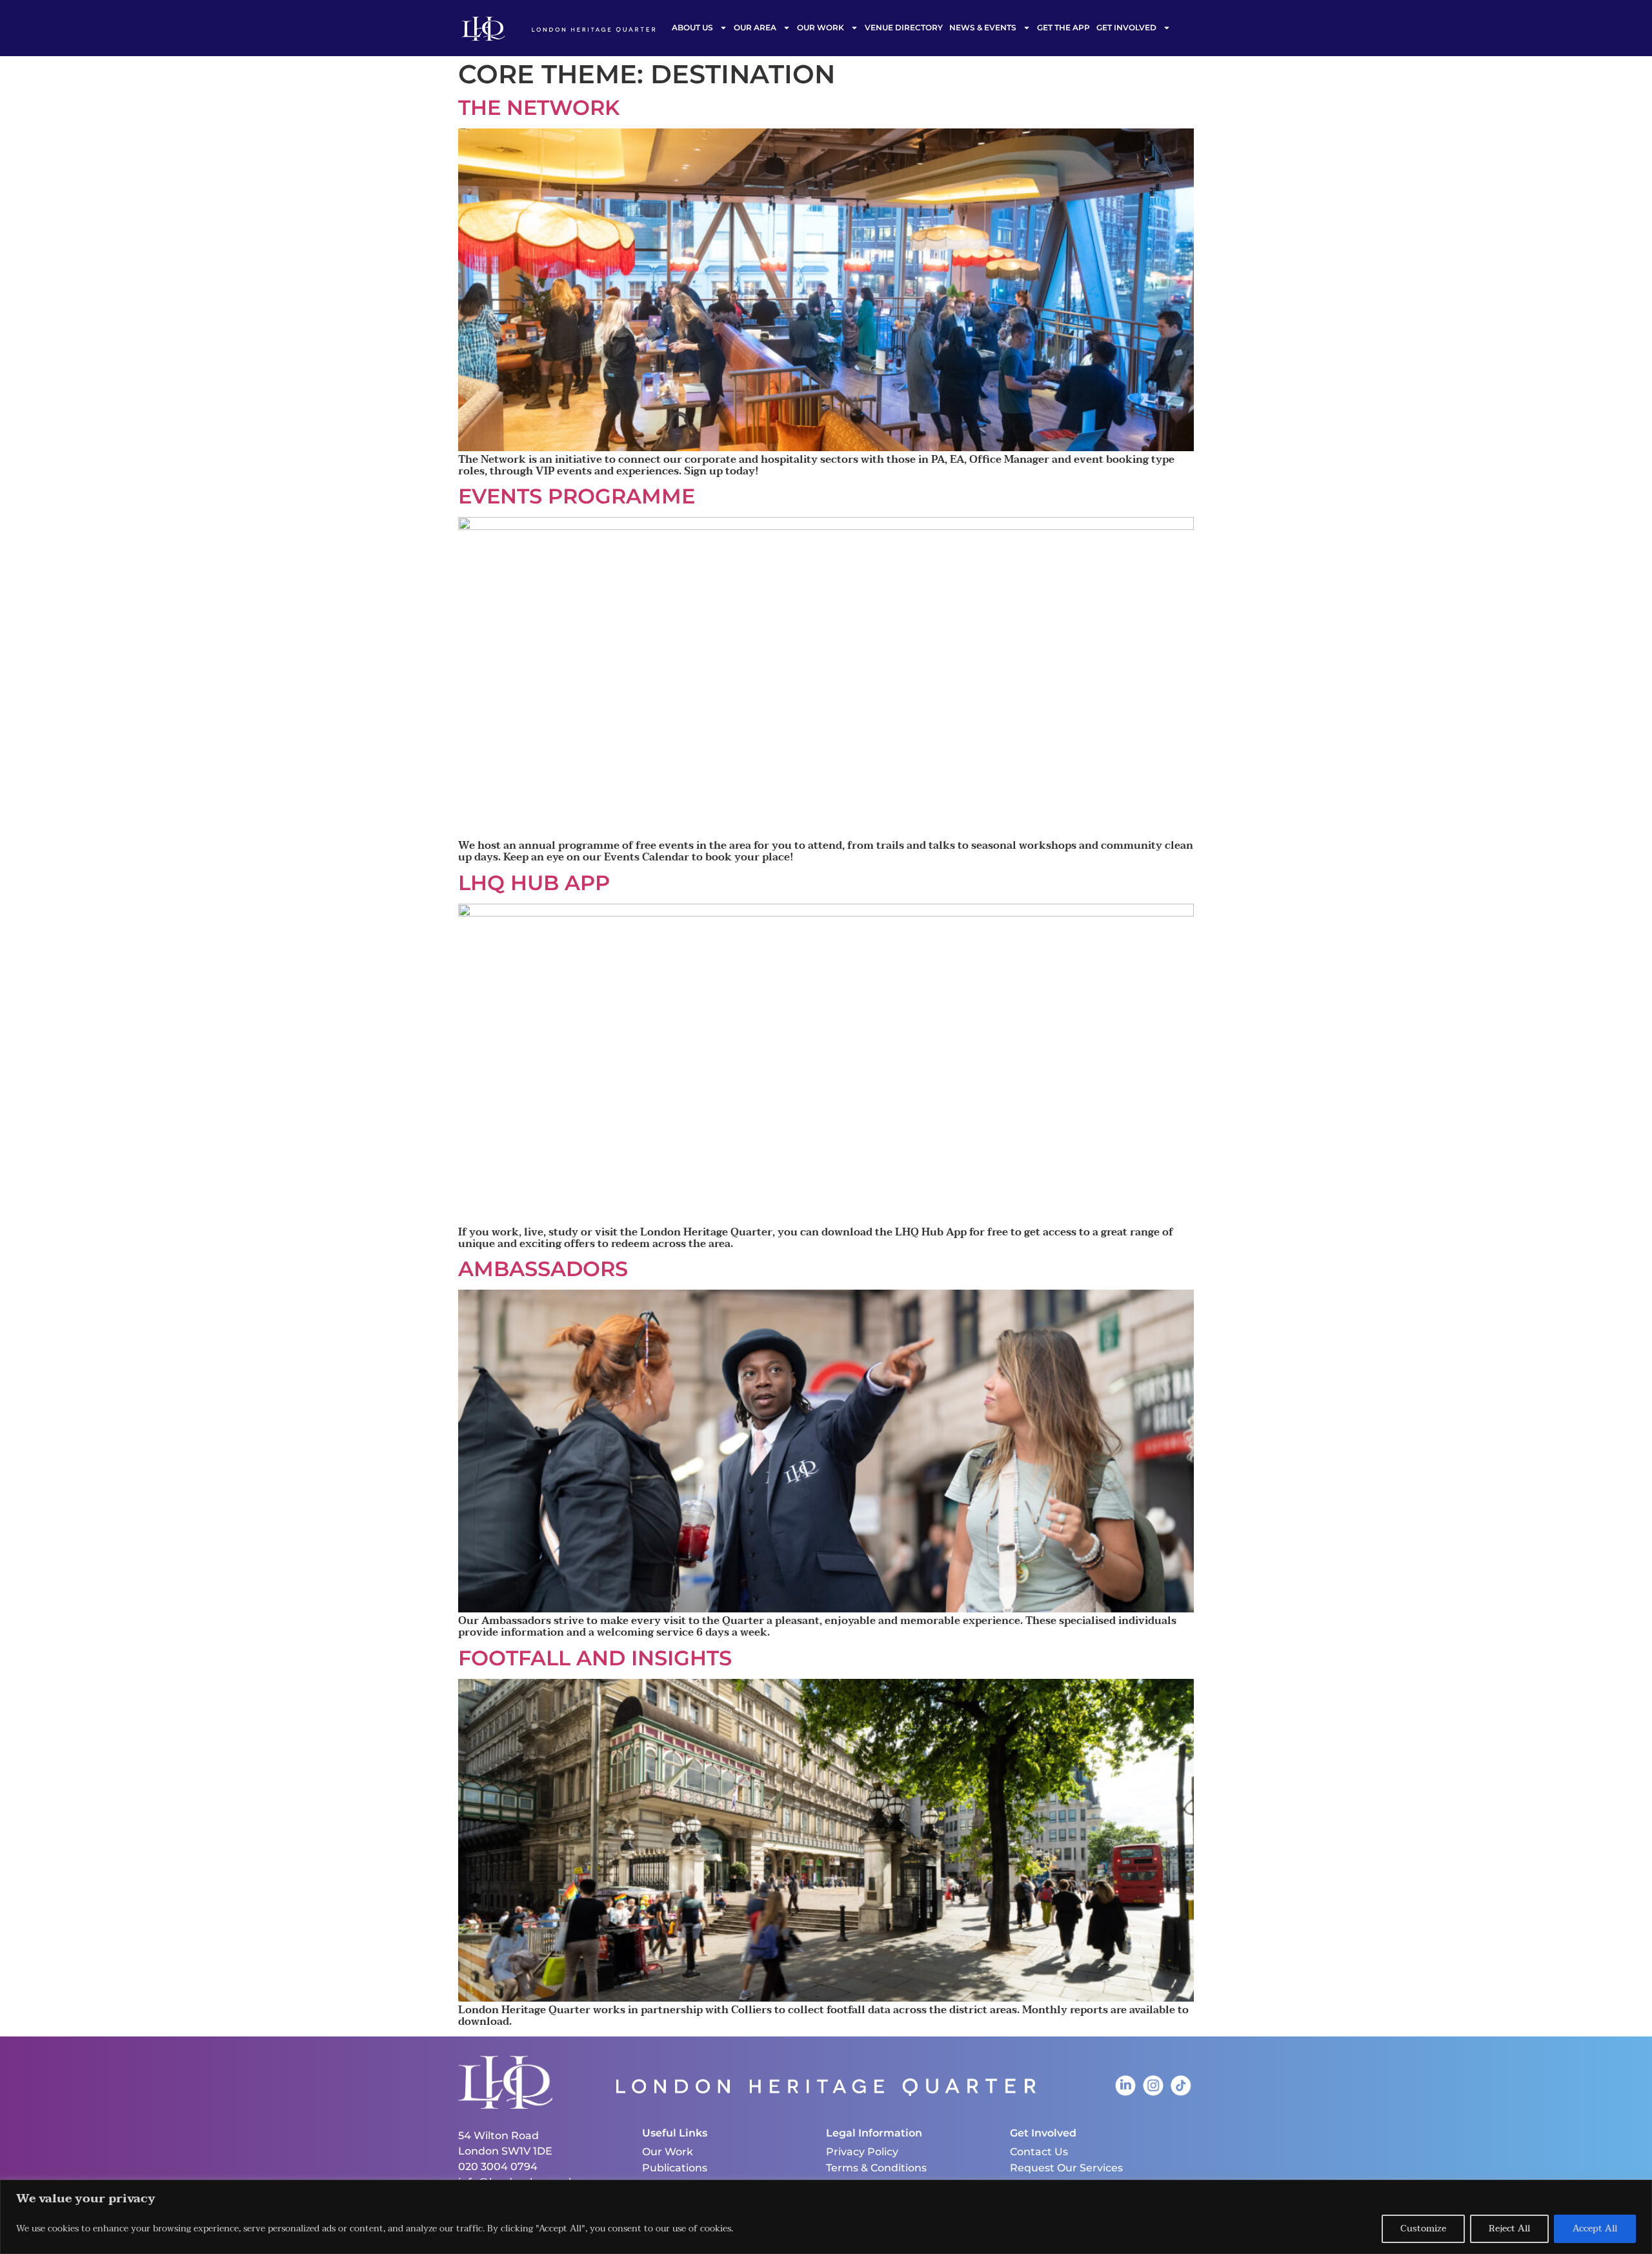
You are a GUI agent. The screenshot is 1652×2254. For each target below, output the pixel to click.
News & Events (983, 27)
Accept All (1595, 2229)
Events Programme (577, 496)
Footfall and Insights (595, 1658)
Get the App (1063, 27)
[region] (826, 2217)
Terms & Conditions (876, 2168)
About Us (692, 27)
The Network (539, 107)
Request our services (1066, 2168)
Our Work (821, 27)
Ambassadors (543, 1269)
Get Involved (1126, 27)
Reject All (1509, 2229)
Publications (675, 2168)
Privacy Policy (862, 2152)
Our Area (755, 27)
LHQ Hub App (534, 883)
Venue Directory (904, 27)
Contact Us (1039, 2152)
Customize (1423, 2229)
